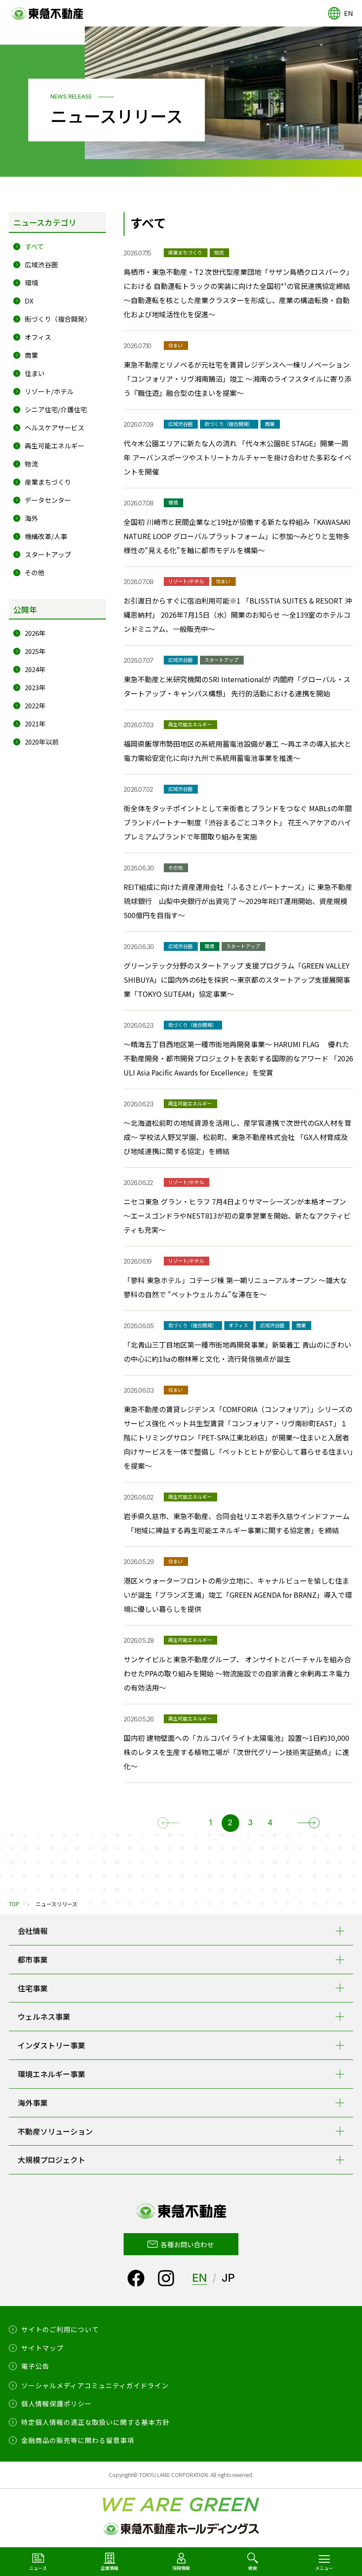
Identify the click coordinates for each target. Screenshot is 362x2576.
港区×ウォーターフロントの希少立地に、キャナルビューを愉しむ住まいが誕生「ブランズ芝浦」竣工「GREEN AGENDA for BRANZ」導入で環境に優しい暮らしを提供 (238, 1595)
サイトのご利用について (60, 2329)
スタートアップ (48, 554)
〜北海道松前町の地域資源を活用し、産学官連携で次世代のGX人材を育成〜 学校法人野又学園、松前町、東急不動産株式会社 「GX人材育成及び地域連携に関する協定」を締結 (238, 1137)
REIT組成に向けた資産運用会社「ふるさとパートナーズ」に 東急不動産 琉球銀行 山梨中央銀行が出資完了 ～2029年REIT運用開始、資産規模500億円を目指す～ (238, 901)
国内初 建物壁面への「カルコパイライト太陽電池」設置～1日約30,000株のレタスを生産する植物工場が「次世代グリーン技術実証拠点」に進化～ (236, 1752)
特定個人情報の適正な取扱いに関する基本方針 (95, 2422)
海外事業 (33, 2103)
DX (29, 301)
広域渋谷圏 (41, 264)
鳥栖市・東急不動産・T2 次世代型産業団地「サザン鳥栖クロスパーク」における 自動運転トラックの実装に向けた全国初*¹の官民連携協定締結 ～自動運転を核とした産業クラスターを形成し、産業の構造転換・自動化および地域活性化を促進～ (238, 293)
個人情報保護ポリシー (57, 2403)
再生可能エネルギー (55, 446)
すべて (34, 246)
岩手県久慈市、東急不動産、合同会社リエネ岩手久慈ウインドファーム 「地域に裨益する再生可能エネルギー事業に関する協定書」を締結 (237, 1523)
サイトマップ (42, 2348)
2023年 (35, 687)
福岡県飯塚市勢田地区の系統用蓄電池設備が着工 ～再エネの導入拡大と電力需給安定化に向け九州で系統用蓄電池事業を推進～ (238, 751)
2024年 (35, 669)
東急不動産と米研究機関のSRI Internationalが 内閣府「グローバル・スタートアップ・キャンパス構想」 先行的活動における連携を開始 (237, 686)
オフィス (38, 337)
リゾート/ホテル (49, 391)
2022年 (35, 705)
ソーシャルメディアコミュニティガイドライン (95, 2385)
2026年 (35, 633)
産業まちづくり (48, 482)
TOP (14, 1904)
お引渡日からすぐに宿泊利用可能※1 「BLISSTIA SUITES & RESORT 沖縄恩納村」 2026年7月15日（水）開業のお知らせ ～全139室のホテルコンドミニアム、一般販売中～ (238, 615)
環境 (31, 283)
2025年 (35, 651)
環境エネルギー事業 (51, 2074)
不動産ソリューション (55, 2131)
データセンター (48, 500)
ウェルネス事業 (44, 2016)
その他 (35, 572)
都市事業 (33, 1959)
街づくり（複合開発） (58, 319)
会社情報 (33, 1931)
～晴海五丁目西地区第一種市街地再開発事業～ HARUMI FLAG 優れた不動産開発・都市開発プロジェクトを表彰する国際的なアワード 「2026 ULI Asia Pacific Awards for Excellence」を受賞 (238, 1058)
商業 (31, 355)
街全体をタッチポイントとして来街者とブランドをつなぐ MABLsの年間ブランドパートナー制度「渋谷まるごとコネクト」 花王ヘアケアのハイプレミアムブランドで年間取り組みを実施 (238, 822)
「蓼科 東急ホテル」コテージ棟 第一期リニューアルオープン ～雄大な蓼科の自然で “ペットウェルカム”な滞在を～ (235, 1287)
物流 (31, 464)
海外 (31, 518)
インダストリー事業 (51, 2045)
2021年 (35, 724)
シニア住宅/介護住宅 (56, 409)
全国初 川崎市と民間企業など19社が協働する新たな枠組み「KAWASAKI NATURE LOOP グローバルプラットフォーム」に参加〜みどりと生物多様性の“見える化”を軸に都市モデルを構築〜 (237, 536)
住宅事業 (33, 1988)
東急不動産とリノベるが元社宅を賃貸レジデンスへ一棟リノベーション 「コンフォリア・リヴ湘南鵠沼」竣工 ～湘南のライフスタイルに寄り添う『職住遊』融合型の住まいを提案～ (238, 379)
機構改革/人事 (46, 536)
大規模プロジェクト (51, 2160)
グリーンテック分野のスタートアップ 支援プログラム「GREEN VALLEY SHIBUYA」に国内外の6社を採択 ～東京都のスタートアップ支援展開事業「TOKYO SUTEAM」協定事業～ (237, 980)
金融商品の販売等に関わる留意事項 (78, 2440)
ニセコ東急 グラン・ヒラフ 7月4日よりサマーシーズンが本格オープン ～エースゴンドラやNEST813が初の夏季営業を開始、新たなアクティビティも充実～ (237, 1216)
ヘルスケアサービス (55, 427)
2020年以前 (42, 742)
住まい (35, 373)
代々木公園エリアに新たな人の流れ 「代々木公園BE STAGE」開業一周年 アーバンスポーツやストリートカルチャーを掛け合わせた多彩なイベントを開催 (238, 457)
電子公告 (35, 2366)
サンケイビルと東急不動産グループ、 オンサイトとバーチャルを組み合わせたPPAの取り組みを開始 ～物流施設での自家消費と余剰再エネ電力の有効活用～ (237, 1673)
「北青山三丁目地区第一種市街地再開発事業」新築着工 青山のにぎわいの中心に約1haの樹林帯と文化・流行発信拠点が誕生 (238, 1352)
